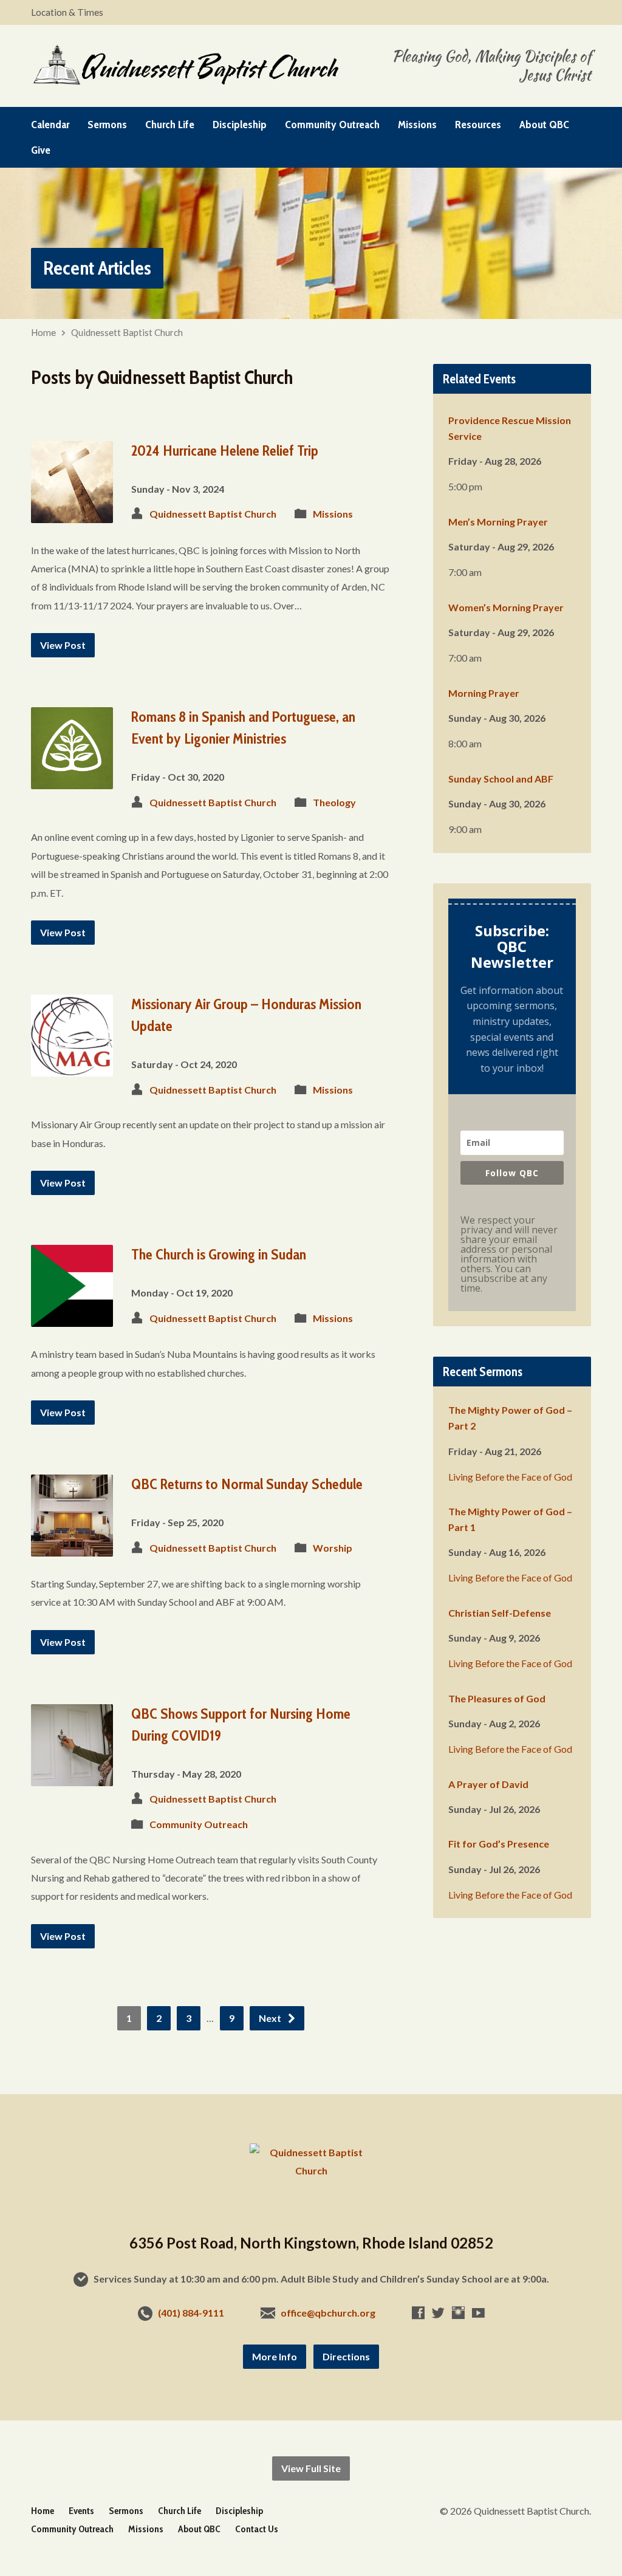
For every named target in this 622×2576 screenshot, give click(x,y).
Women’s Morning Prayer (506, 607)
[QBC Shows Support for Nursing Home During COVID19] (72, 1776)
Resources (478, 125)
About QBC (544, 125)
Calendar (50, 125)
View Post (63, 645)
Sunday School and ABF (501, 779)
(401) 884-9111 (191, 2313)
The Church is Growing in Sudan (219, 1254)
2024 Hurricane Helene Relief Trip (225, 450)
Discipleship (240, 125)
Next (271, 2018)
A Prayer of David (488, 1784)
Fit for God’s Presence (499, 1844)
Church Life (170, 125)
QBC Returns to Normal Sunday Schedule (247, 1484)
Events (81, 2511)
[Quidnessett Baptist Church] (311, 2170)
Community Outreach (332, 125)
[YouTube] (478, 2313)
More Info (275, 2356)
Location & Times (67, 12)
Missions (417, 125)
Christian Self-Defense (500, 1613)
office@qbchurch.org (328, 2313)
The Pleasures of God (497, 1698)
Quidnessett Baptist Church (127, 332)
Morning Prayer (484, 693)
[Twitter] (438, 2313)
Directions (346, 2356)
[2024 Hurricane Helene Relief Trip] (72, 513)
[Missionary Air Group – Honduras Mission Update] (72, 1067)
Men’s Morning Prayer (498, 522)
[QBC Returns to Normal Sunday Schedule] (72, 1547)
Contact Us (257, 2529)
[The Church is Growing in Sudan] (72, 1317)
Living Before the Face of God (510, 1477)
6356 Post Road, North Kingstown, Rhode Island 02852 (311, 2243)
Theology (334, 802)
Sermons (107, 125)
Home (43, 332)
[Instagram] (458, 2313)
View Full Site (311, 2468)
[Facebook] (418, 2313)
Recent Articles (97, 268)
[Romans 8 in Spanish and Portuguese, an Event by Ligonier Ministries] (72, 780)
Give (41, 150)
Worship (333, 1548)
